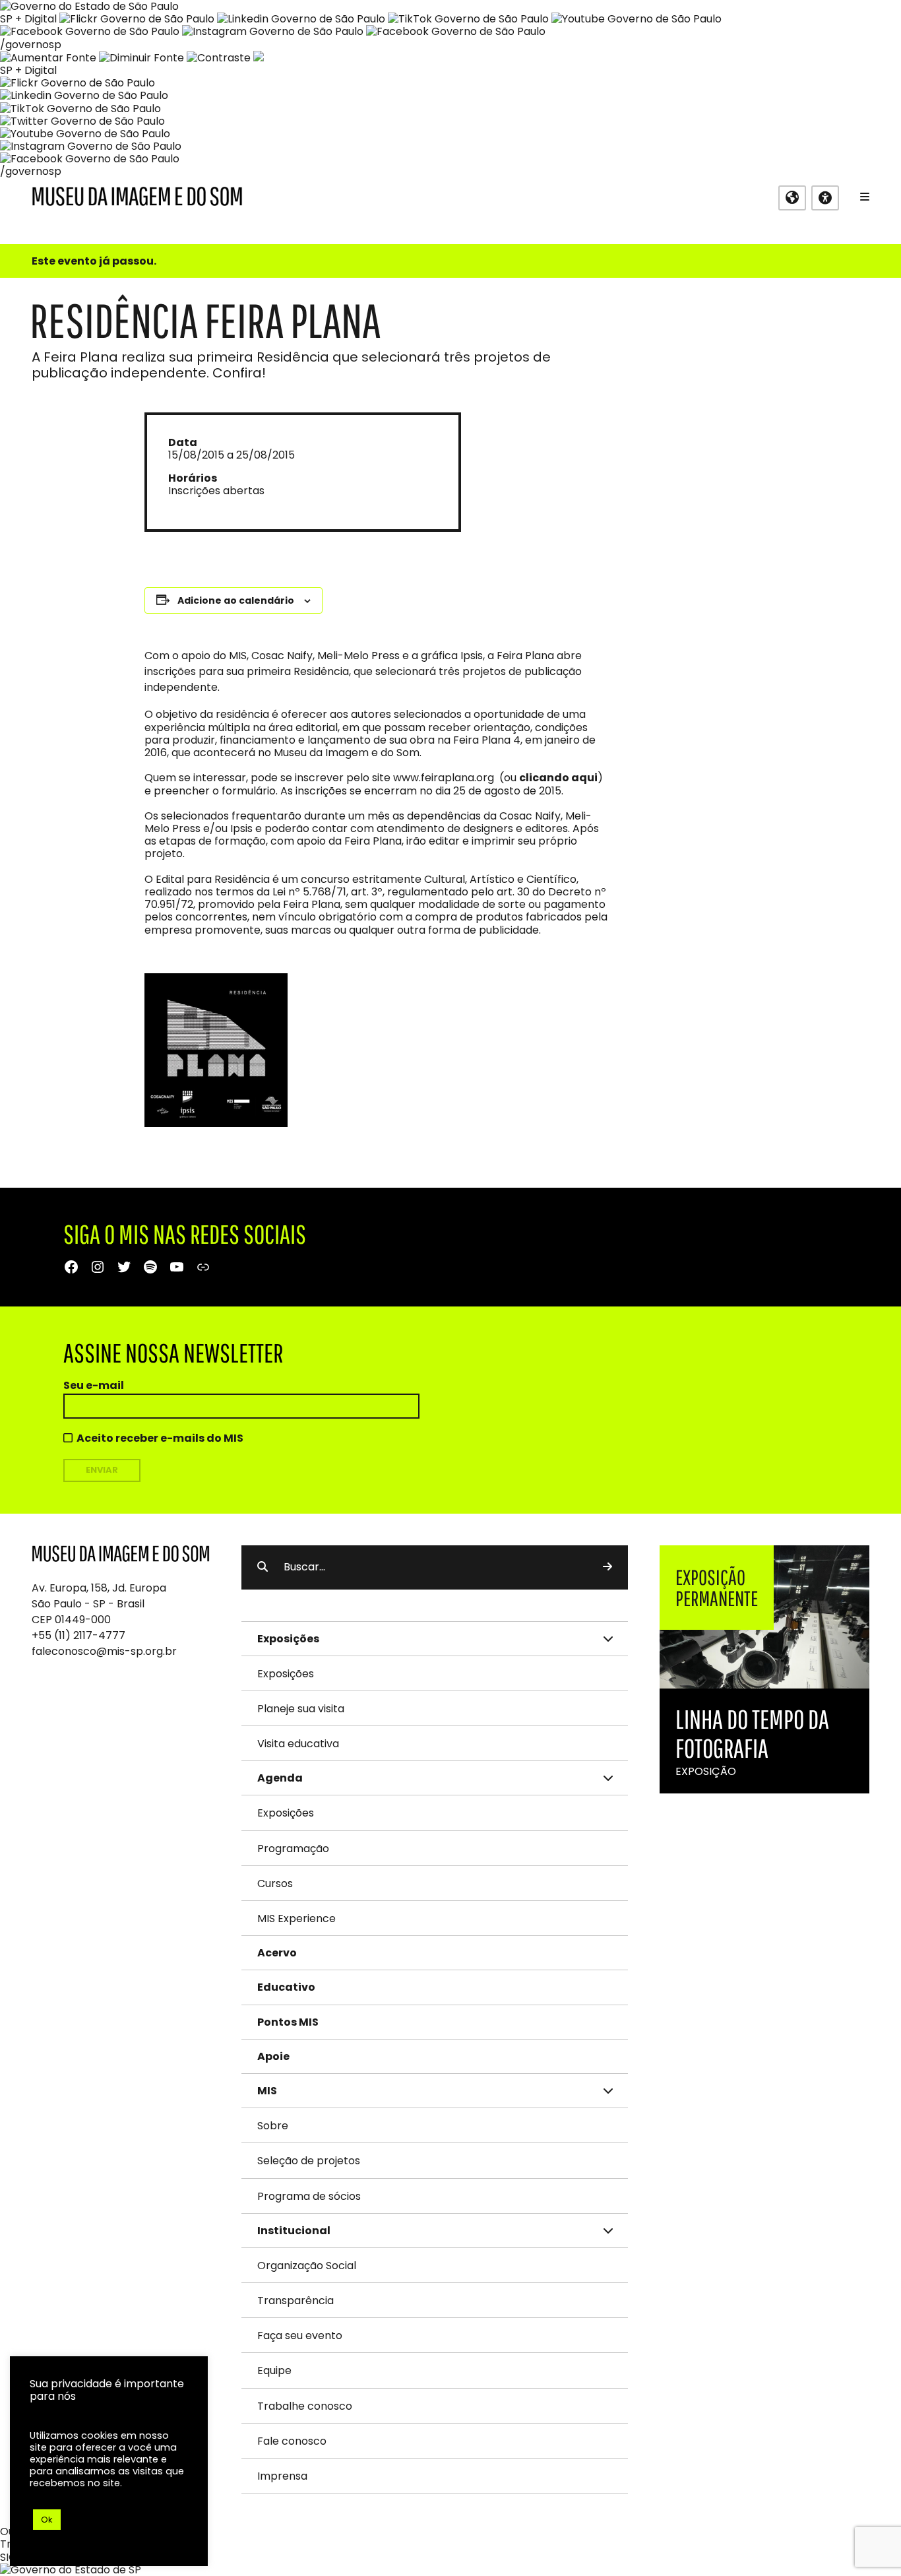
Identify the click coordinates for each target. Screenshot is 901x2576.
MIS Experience (296, 1918)
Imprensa (282, 2476)
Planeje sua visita (301, 1709)
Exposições (286, 1674)
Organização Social (307, 2266)
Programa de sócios (309, 2196)
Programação (293, 1849)
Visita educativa (298, 1744)
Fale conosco (292, 2441)
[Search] (607, 1567)
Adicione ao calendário (236, 600)
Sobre (273, 2126)
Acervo (277, 1953)
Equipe (274, 2370)
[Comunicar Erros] (259, 58)
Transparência (295, 2301)
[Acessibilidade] (825, 198)
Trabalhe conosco (305, 2406)
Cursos (275, 1884)
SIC (8, 2557)
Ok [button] (47, 2520)
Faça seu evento (300, 2335)
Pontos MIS (288, 2022)
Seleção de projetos (309, 2161)
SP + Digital (28, 19)
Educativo (286, 1987)
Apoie (273, 2056)
